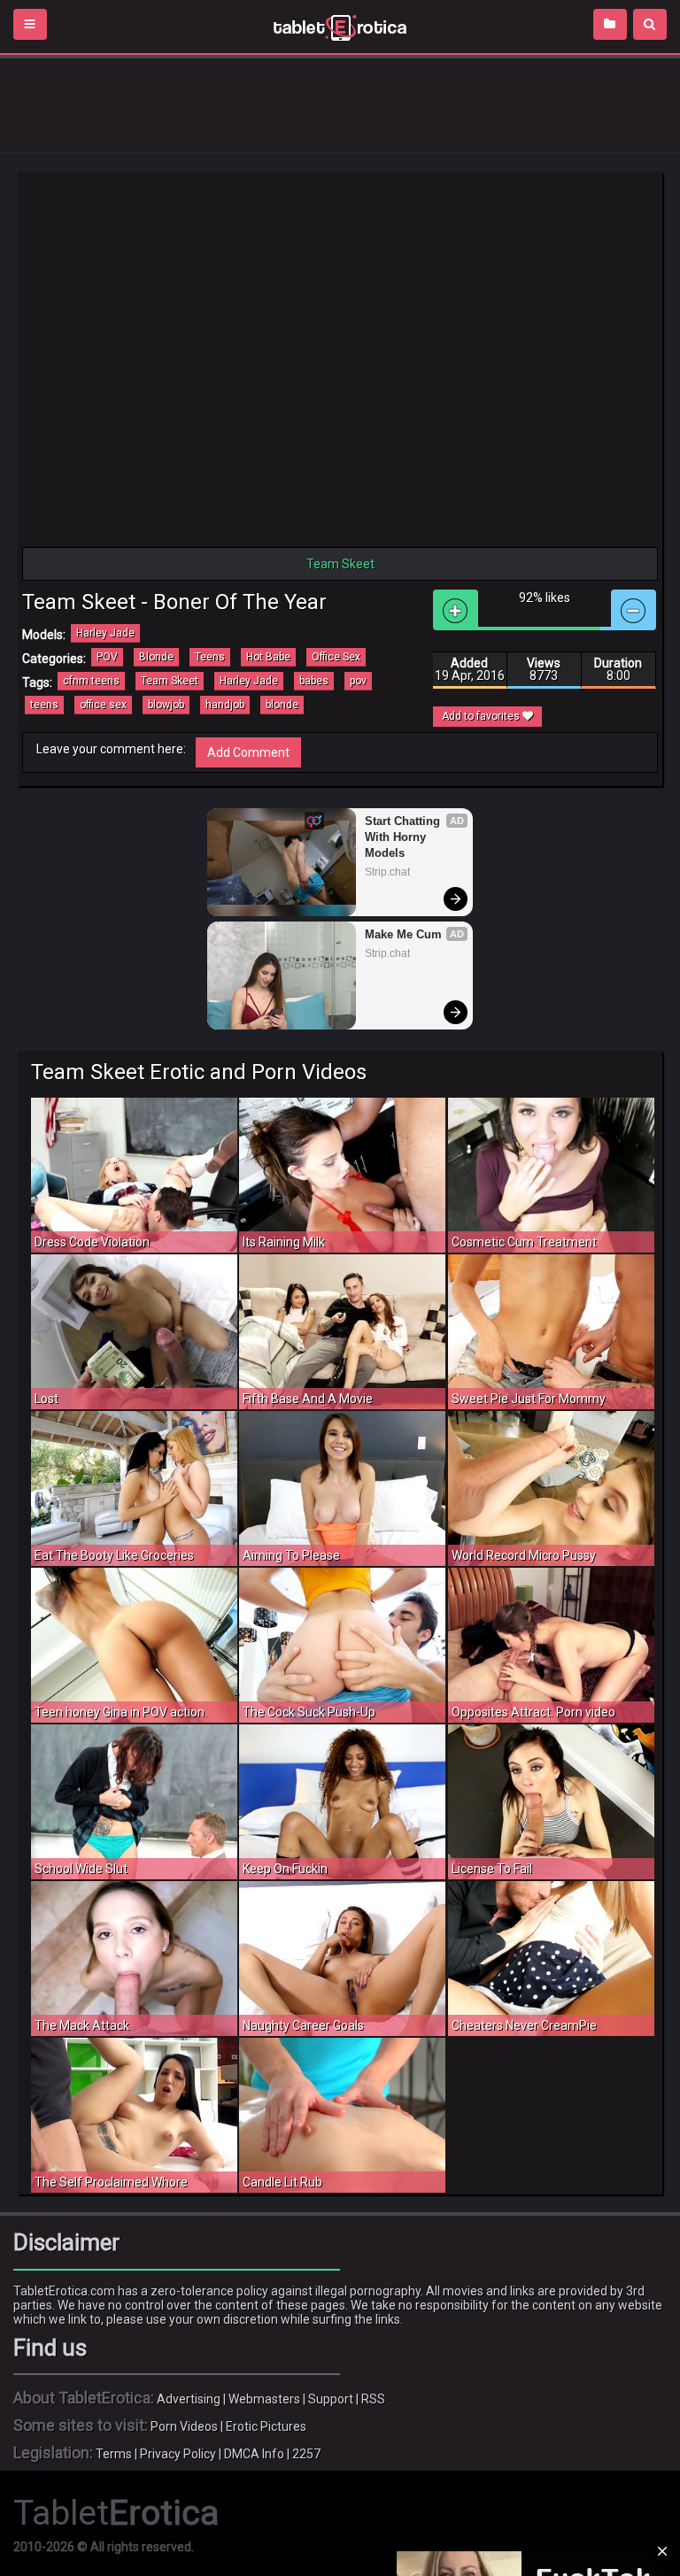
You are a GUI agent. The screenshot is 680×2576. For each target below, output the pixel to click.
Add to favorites (482, 716)
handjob (225, 705)
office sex (103, 705)
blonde (282, 705)
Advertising (189, 2399)
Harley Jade (105, 633)
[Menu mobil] (30, 24)
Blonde (156, 657)
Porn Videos (184, 2426)
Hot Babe (268, 657)
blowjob (166, 705)
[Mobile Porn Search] (650, 24)
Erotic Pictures (266, 2426)
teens (44, 705)
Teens (210, 657)
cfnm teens (91, 681)
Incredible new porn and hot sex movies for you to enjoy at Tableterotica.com (340, 27)
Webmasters (264, 2399)
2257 (306, 2454)
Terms (114, 2454)
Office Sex (336, 657)
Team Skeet (170, 681)
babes (314, 681)
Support (331, 2399)
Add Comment (248, 752)
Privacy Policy (178, 2454)
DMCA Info (254, 2454)
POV (107, 657)
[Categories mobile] (610, 24)
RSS (373, 2399)
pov (358, 681)
